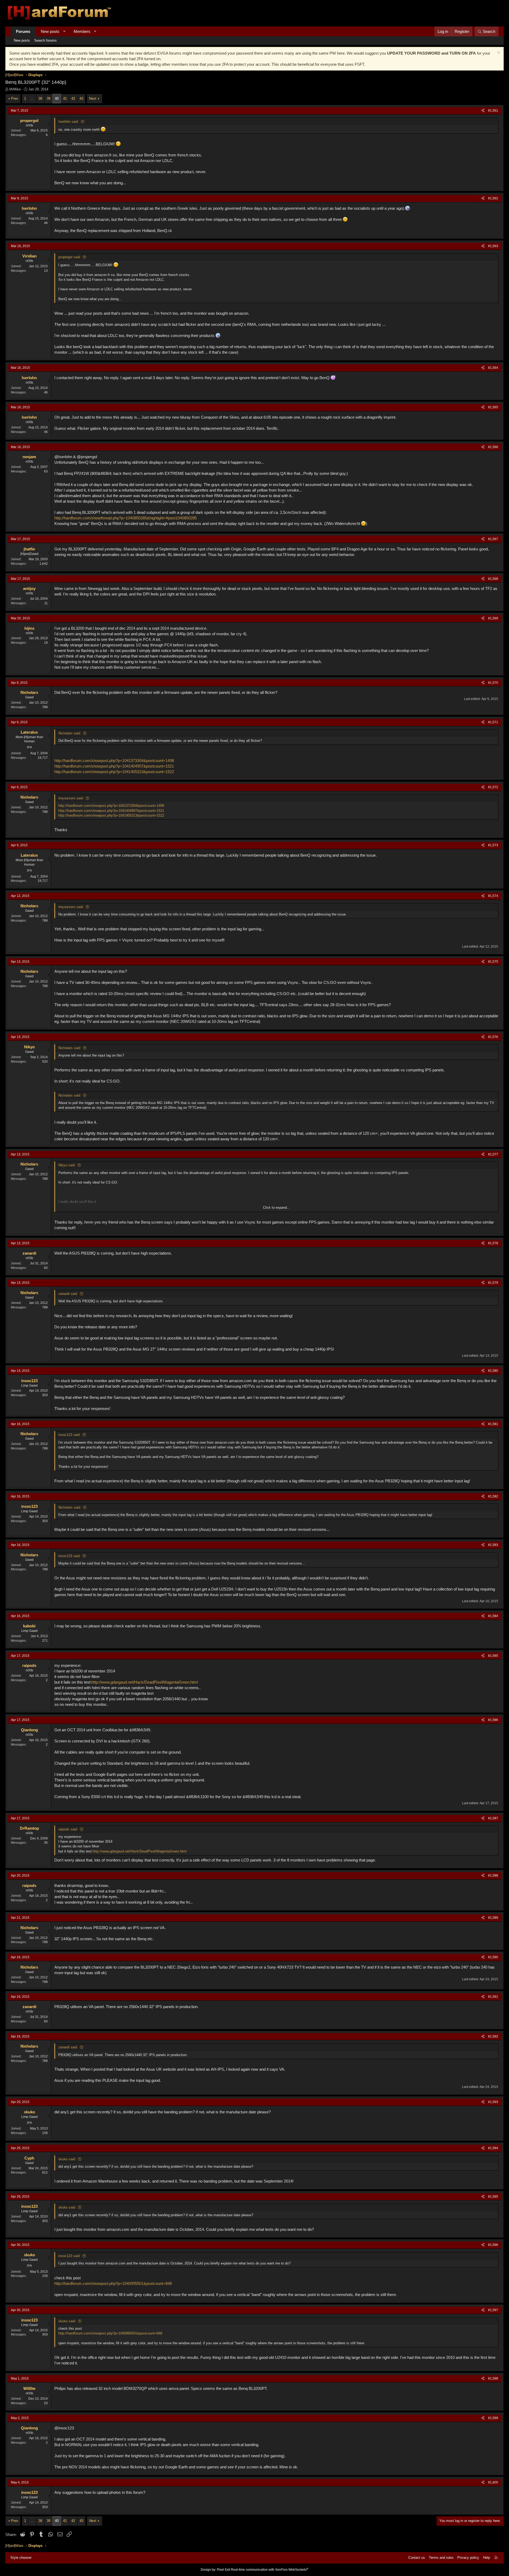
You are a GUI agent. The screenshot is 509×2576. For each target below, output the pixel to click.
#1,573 (493, 845)
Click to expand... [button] (277, 1208)
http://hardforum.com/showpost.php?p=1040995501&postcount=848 (113, 2283)
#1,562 (493, 198)
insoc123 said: (69, 1435)
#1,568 (493, 579)
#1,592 (493, 2036)
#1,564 (493, 368)
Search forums (45, 40)
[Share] (483, 111)
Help (486, 2558)
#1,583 (493, 1545)
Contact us (417, 2558)
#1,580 (493, 1371)
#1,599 (493, 2418)
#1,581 (493, 1424)
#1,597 (493, 2310)
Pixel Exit (223, 2570)
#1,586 (493, 1720)
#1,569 (493, 618)
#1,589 (493, 1918)
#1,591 (493, 1997)
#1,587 (493, 1818)
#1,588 (493, 1876)
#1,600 (493, 2482)
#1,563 (493, 246)
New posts (50, 31)
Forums (23, 31)
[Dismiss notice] (498, 53)
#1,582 (493, 1496)
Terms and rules (441, 2558)
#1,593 (493, 2102)
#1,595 (493, 2197)
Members (82, 31)
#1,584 (493, 1616)
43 (81, 98)
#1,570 (493, 683)
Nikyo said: (67, 1165)
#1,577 (493, 1154)
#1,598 (493, 2378)
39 (49, 98)
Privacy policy (468, 2558)
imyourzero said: (71, 798)
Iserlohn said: (69, 122)
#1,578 (493, 1243)
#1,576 (493, 1037)
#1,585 (493, 1656)
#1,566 (493, 447)
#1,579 (493, 1283)
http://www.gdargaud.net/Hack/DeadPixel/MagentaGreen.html (145, 1682)
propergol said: (70, 257)
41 (65, 98)
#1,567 (493, 539)
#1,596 (493, 2245)
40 (57, 98)
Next (93, 98)
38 (40, 98)
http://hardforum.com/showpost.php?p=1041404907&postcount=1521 (114, 766)
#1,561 (493, 111)
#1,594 (493, 2148)
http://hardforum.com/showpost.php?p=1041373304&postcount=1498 (114, 761)
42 (73, 98)
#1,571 (493, 722)
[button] (64, 31)
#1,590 (493, 1957)
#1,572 (493, 787)
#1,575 (493, 962)
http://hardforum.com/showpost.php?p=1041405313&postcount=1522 (114, 772)
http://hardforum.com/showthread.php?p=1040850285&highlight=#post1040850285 (126, 518)
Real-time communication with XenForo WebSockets (270, 2570)
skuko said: (67, 2159)
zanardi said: (68, 1294)
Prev (15, 98)
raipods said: (68, 1829)
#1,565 (493, 407)
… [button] (32, 98)
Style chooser (21, 2558)
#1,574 (493, 896)
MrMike (15, 89)
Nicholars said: (70, 733)
